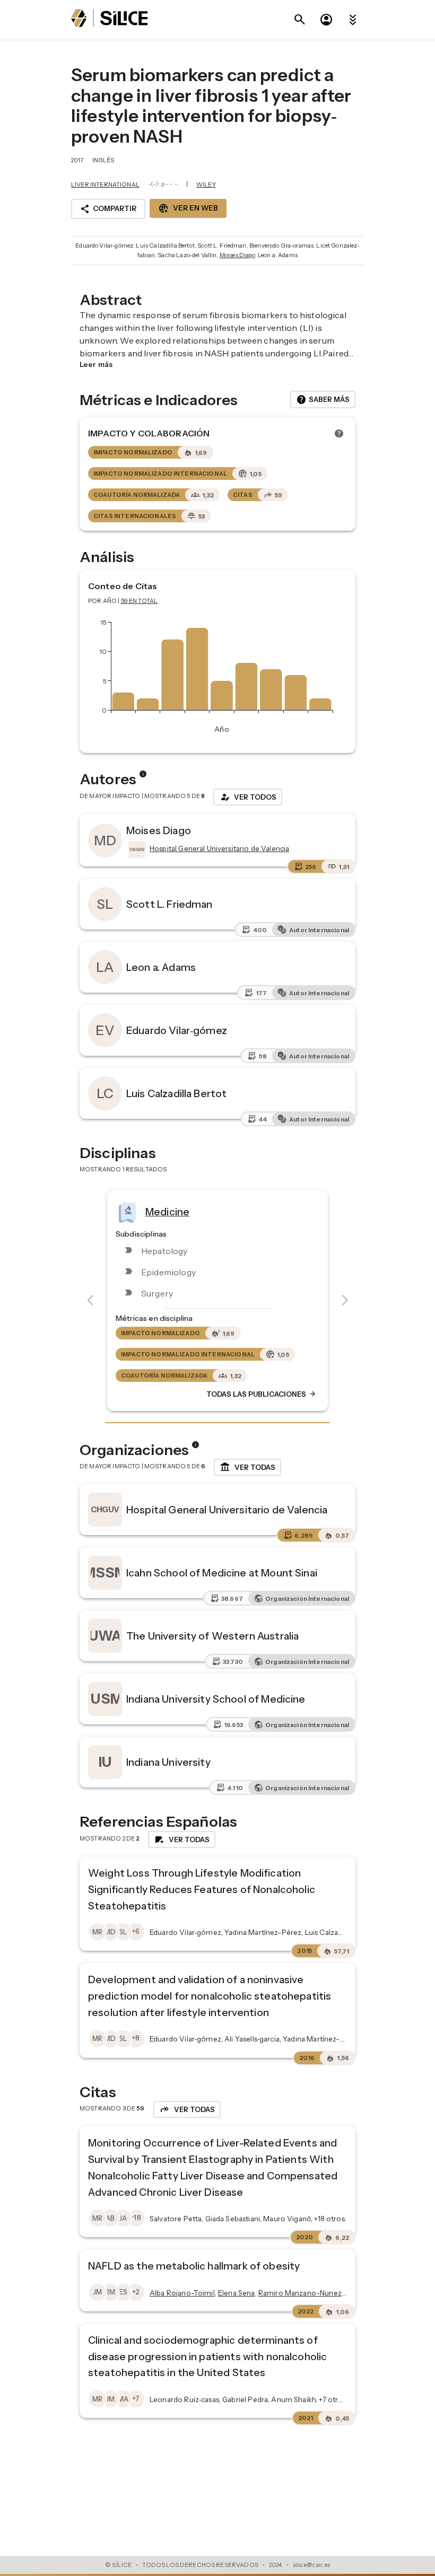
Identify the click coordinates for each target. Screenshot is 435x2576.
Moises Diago (237, 255)
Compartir (108, 209)
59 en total (140, 601)
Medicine (167, 1211)
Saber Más (323, 400)
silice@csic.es (311, 2565)
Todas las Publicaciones (262, 1394)
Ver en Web (188, 208)
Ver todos (248, 797)
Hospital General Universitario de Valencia (227, 1510)
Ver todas (247, 1467)
